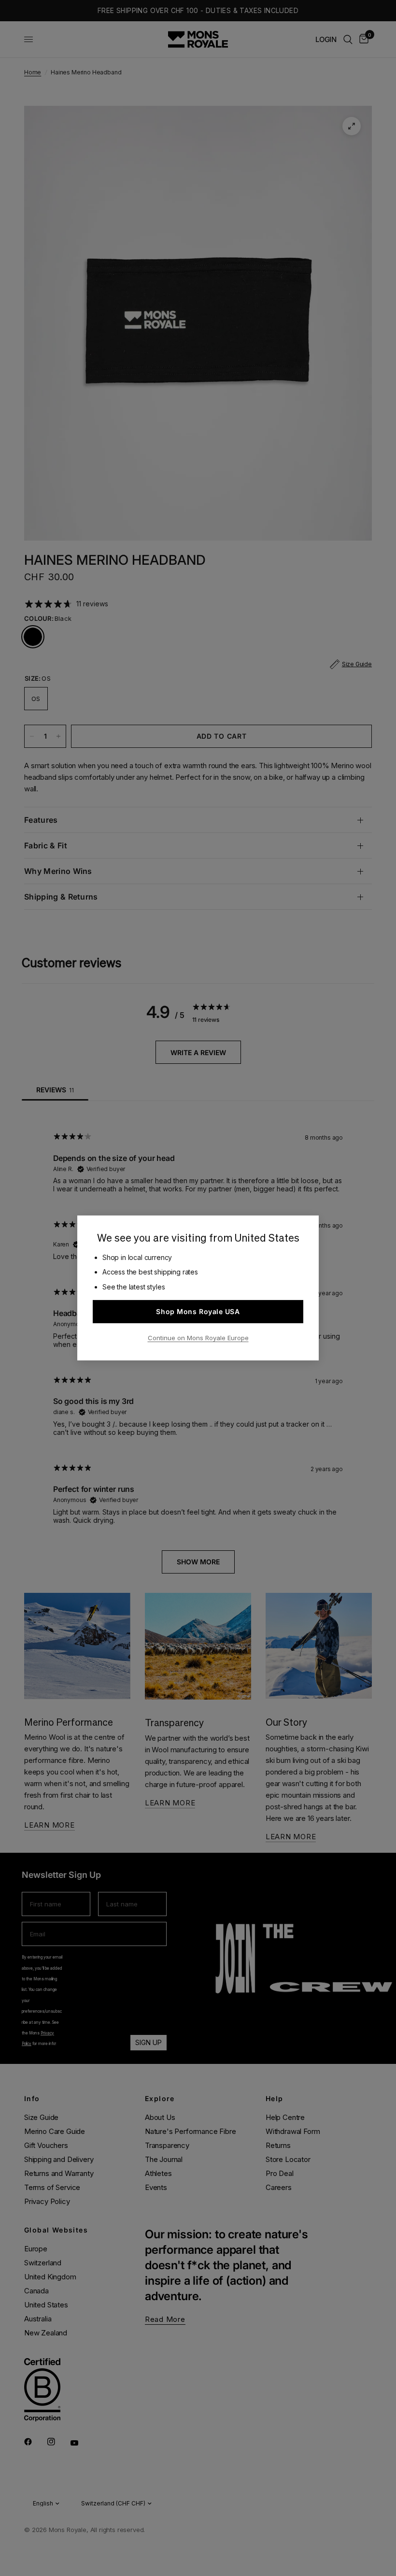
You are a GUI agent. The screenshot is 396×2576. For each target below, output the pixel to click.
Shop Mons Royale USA (198, 1311)
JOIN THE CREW (292, 2552)
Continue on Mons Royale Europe (198, 1338)
